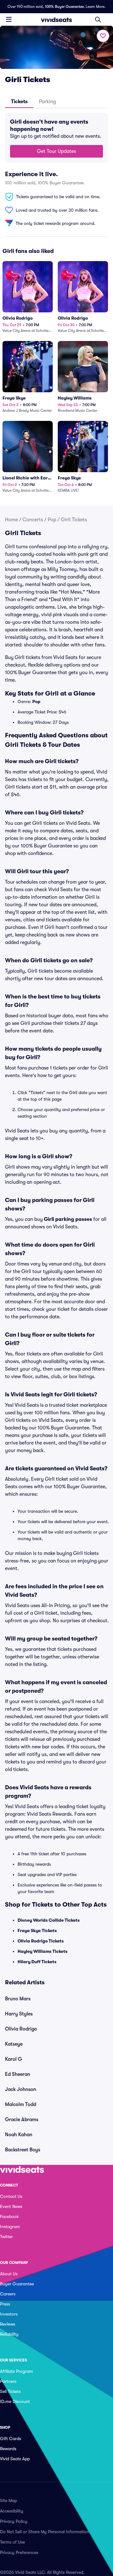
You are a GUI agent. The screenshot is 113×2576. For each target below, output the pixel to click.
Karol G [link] (13, 2059)
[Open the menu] (9, 19)
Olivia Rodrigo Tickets (41, 1941)
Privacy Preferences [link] (19, 2552)
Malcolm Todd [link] (21, 2104)
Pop (52, 520)
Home (11, 520)
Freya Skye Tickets (37, 1931)
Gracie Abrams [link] (22, 2120)
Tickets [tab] (19, 102)
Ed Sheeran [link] (18, 2074)
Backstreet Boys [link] (23, 2150)
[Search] (98, 20)
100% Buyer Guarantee (64, 7)
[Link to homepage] (56, 20)
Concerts (33, 520)
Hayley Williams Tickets (43, 1951)
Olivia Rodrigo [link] (21, 2029)
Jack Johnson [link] (21, 2089)
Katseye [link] (14, 2044)
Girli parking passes (68, 1219)
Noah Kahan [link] (19, 2135)
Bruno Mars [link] (18, 1999)
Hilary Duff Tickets (37, 1962)
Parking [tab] (47, 102)
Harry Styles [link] (19, 2014)
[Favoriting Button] (103, 36)
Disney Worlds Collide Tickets (49, 1920)
